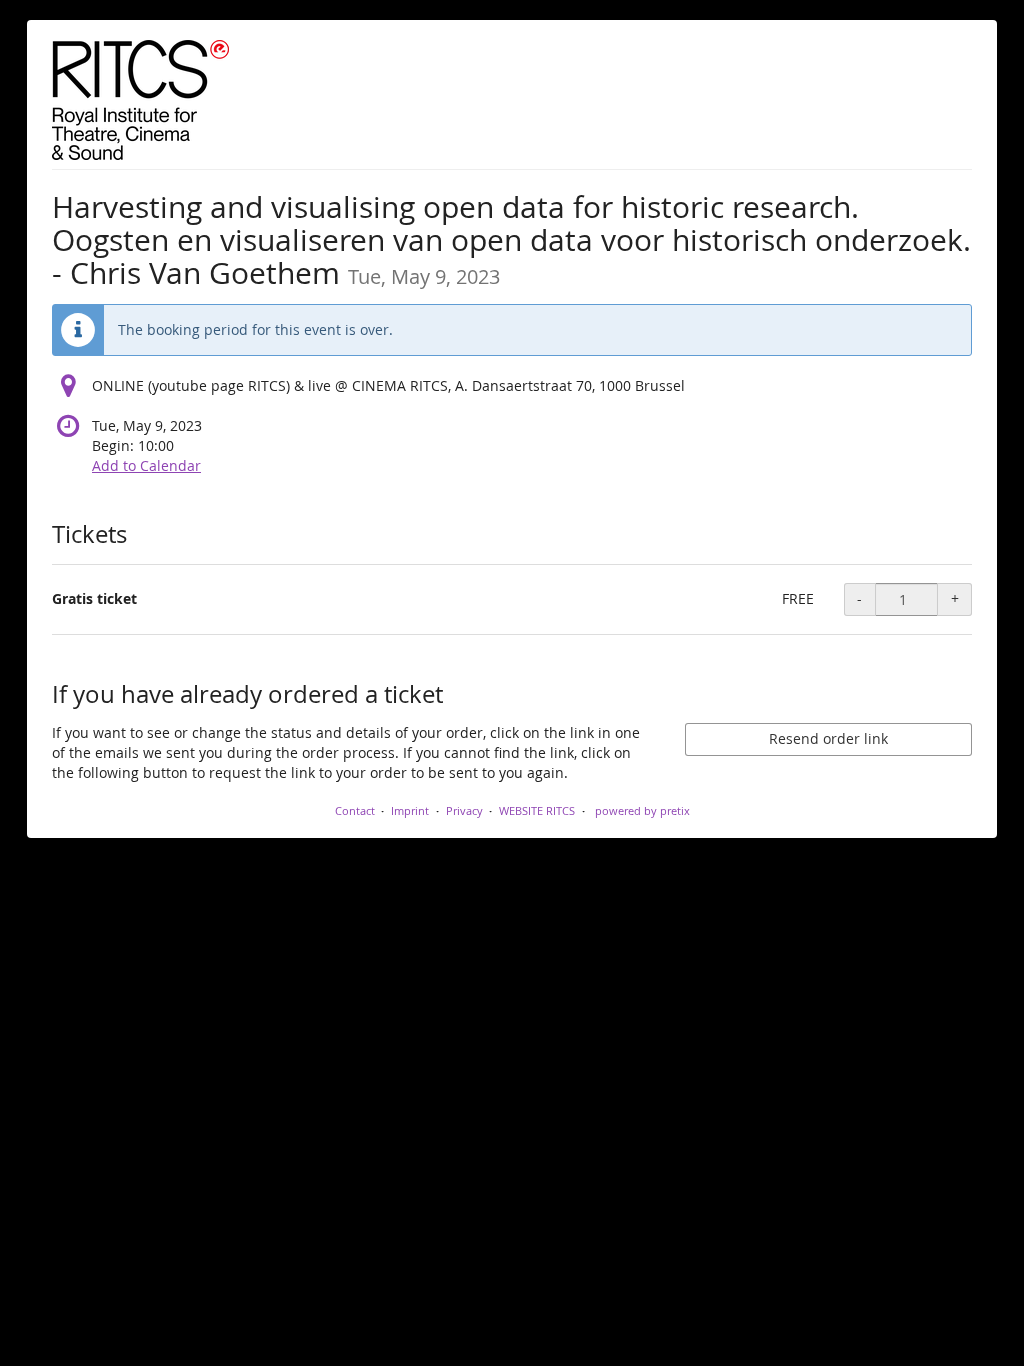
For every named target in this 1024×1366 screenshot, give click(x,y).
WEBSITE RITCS (537, 810)
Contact (355, 810)
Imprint (410, 810)
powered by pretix (642, 810)
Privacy (464, 810)
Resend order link (828, 738)
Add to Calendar (146, 465)
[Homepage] (140, 100)
